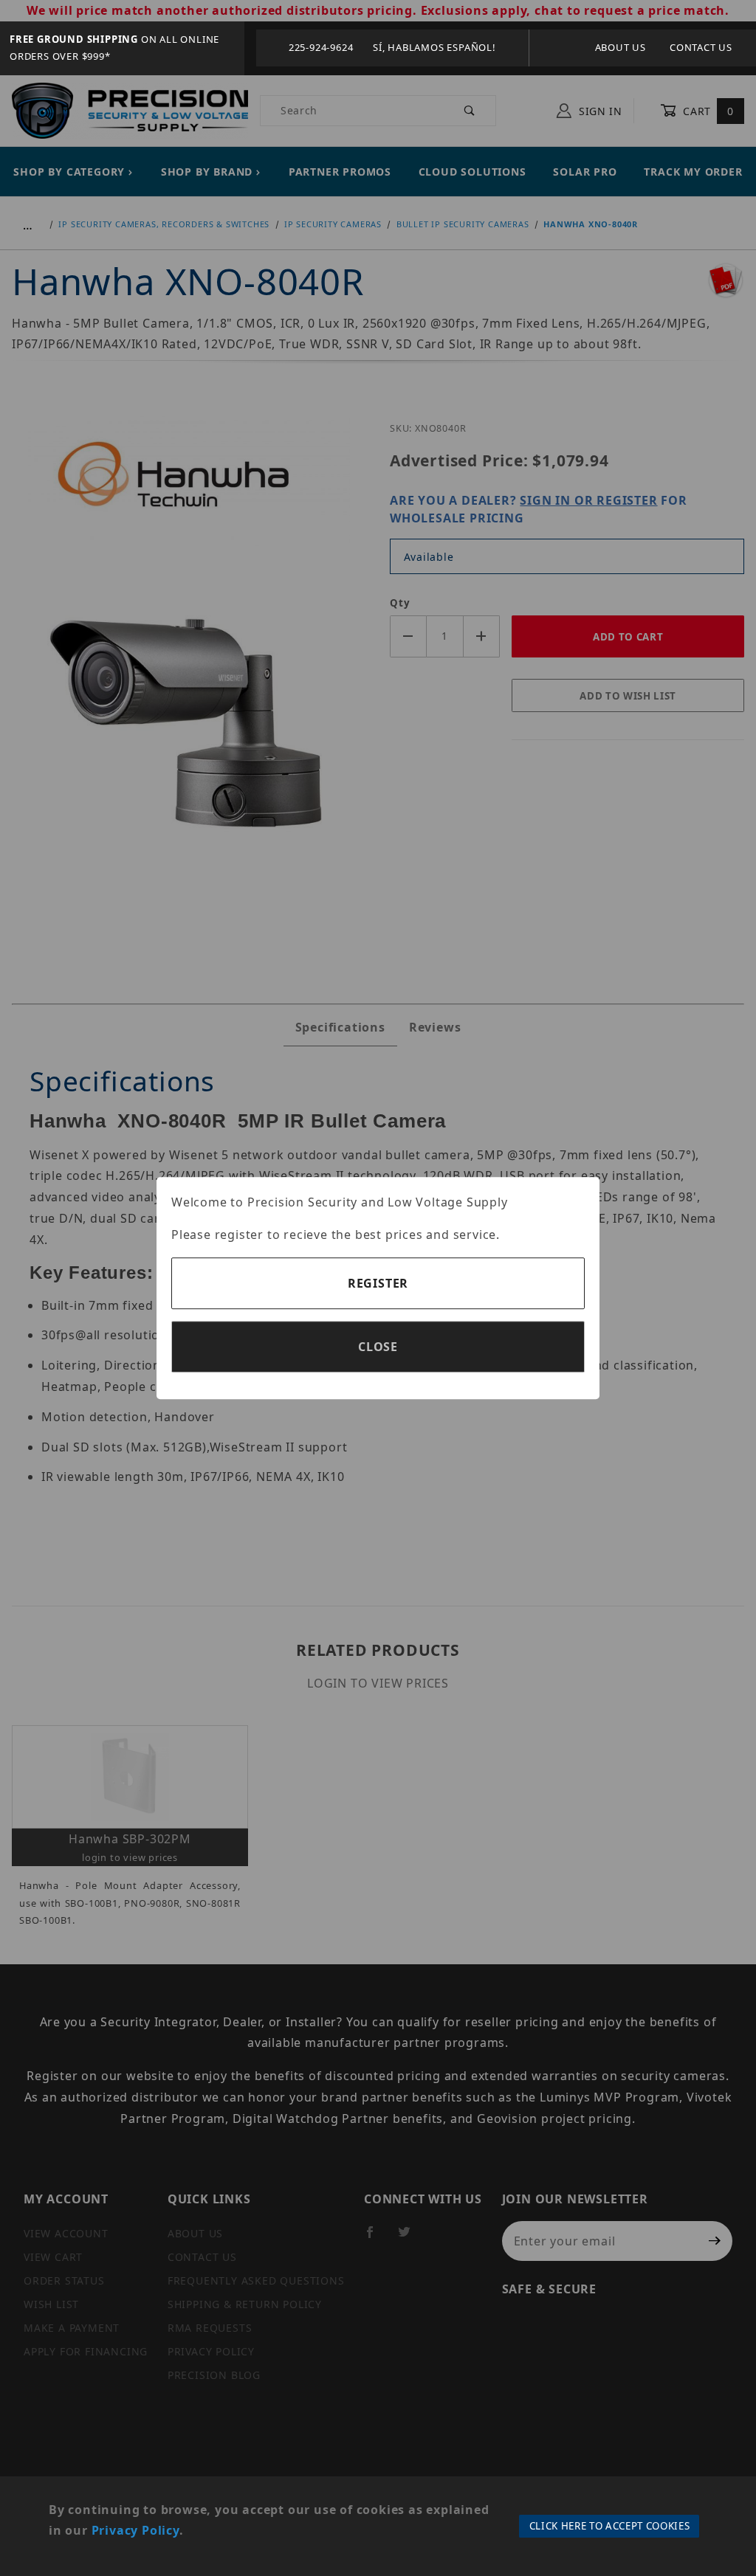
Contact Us (701, 47)
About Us (621, 47)
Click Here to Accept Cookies (610, 2526)
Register (378, 1283)
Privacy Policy (135, 2530)
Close (378, 1347)
